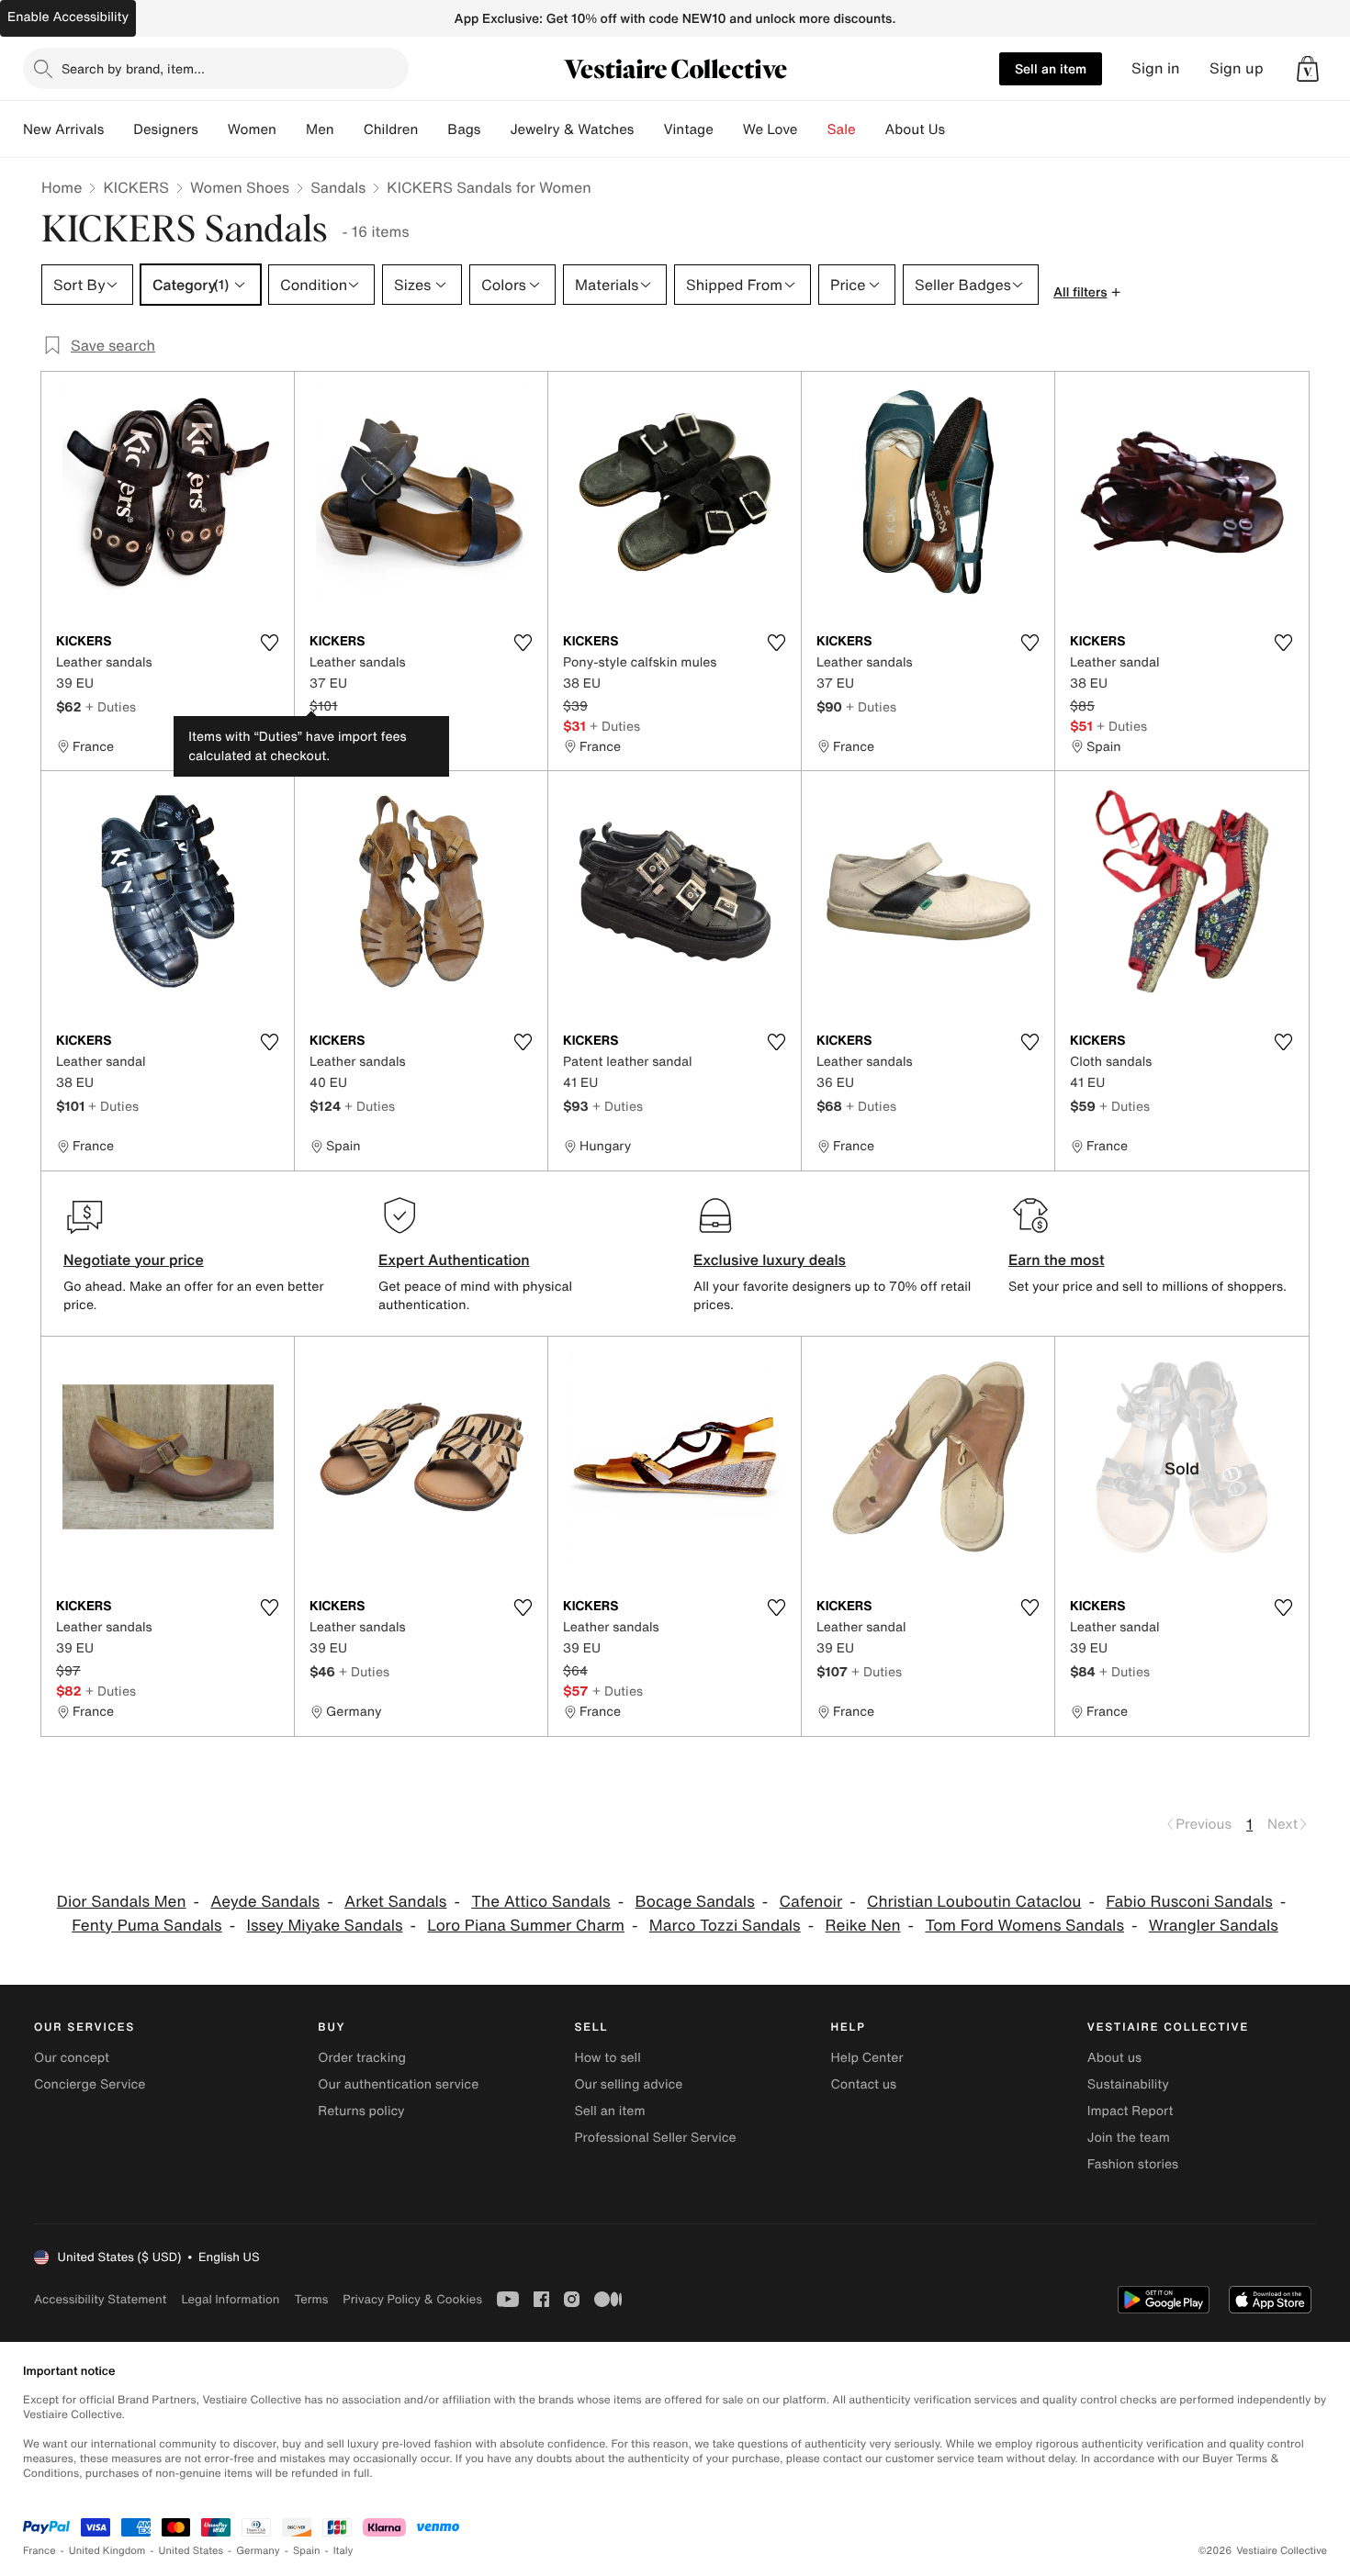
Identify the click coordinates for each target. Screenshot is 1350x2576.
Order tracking (362, 2058)
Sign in (1156, 68)
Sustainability (1128, 2084)
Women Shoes (240, 187)
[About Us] (960, 129)
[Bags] (495, 129)
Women (252, 129)
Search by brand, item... (133, 68)
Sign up (1237, 68)
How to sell (607, 2058)
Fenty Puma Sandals (146, 1926)
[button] (1308, 69)
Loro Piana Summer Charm (526, 1926)
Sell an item (1051, 68)
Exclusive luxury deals (770, 1260)
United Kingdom (107, 2551)
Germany (258, 2551)
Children (391, 129)
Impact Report (1131, 2111)
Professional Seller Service (655, 2138)
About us (1114, 2058)
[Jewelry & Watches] (648, 129)
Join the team (1129, 2138)
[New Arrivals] (118, 129)
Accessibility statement (100, 2299)
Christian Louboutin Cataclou (974, 1902)
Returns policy (361, 2111)
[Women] (291, 129)
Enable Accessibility (68, 17)
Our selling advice (628, 2084)
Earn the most (1057, 1260)
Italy (343, 2551)
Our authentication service (398, 2084)
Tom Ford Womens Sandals (1024, 1926)
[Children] (433, 129)
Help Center (867, 2058)
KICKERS (136, 187)
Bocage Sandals (694, 1902)
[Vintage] (728, 129)
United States (191, 2551)
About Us (915, 129)
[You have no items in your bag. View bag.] (1308, 69)
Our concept (72, 2058)
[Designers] (213, 129)
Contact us (864, 2084)
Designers (166, 129)
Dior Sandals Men (122, 1902)
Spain (307, 2551)
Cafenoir (811, 1902)
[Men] (349, 129)
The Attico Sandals (540, 1902)
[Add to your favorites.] (269, 643)
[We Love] (813, 129)
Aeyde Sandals (265, 1902)
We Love (771, 129)
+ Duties (111, 706)
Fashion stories (1133, 2164)
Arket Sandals (396, 1902)
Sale (842, 129)
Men (320, 129)
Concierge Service (90, 2084)
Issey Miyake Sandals (325, 1926)
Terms (311, 2299)
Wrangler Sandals (1214, 1926)
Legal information (230, 2299)
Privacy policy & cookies (412, 2299)
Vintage (688, 129)
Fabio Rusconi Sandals (1189, 1902)
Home (62, 187)
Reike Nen (863, 1926)
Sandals (338, 187)
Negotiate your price (134, 1260)
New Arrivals (63, 129)
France (39, 2551)
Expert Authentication (454, 1260)
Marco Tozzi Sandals (725, 1926)
